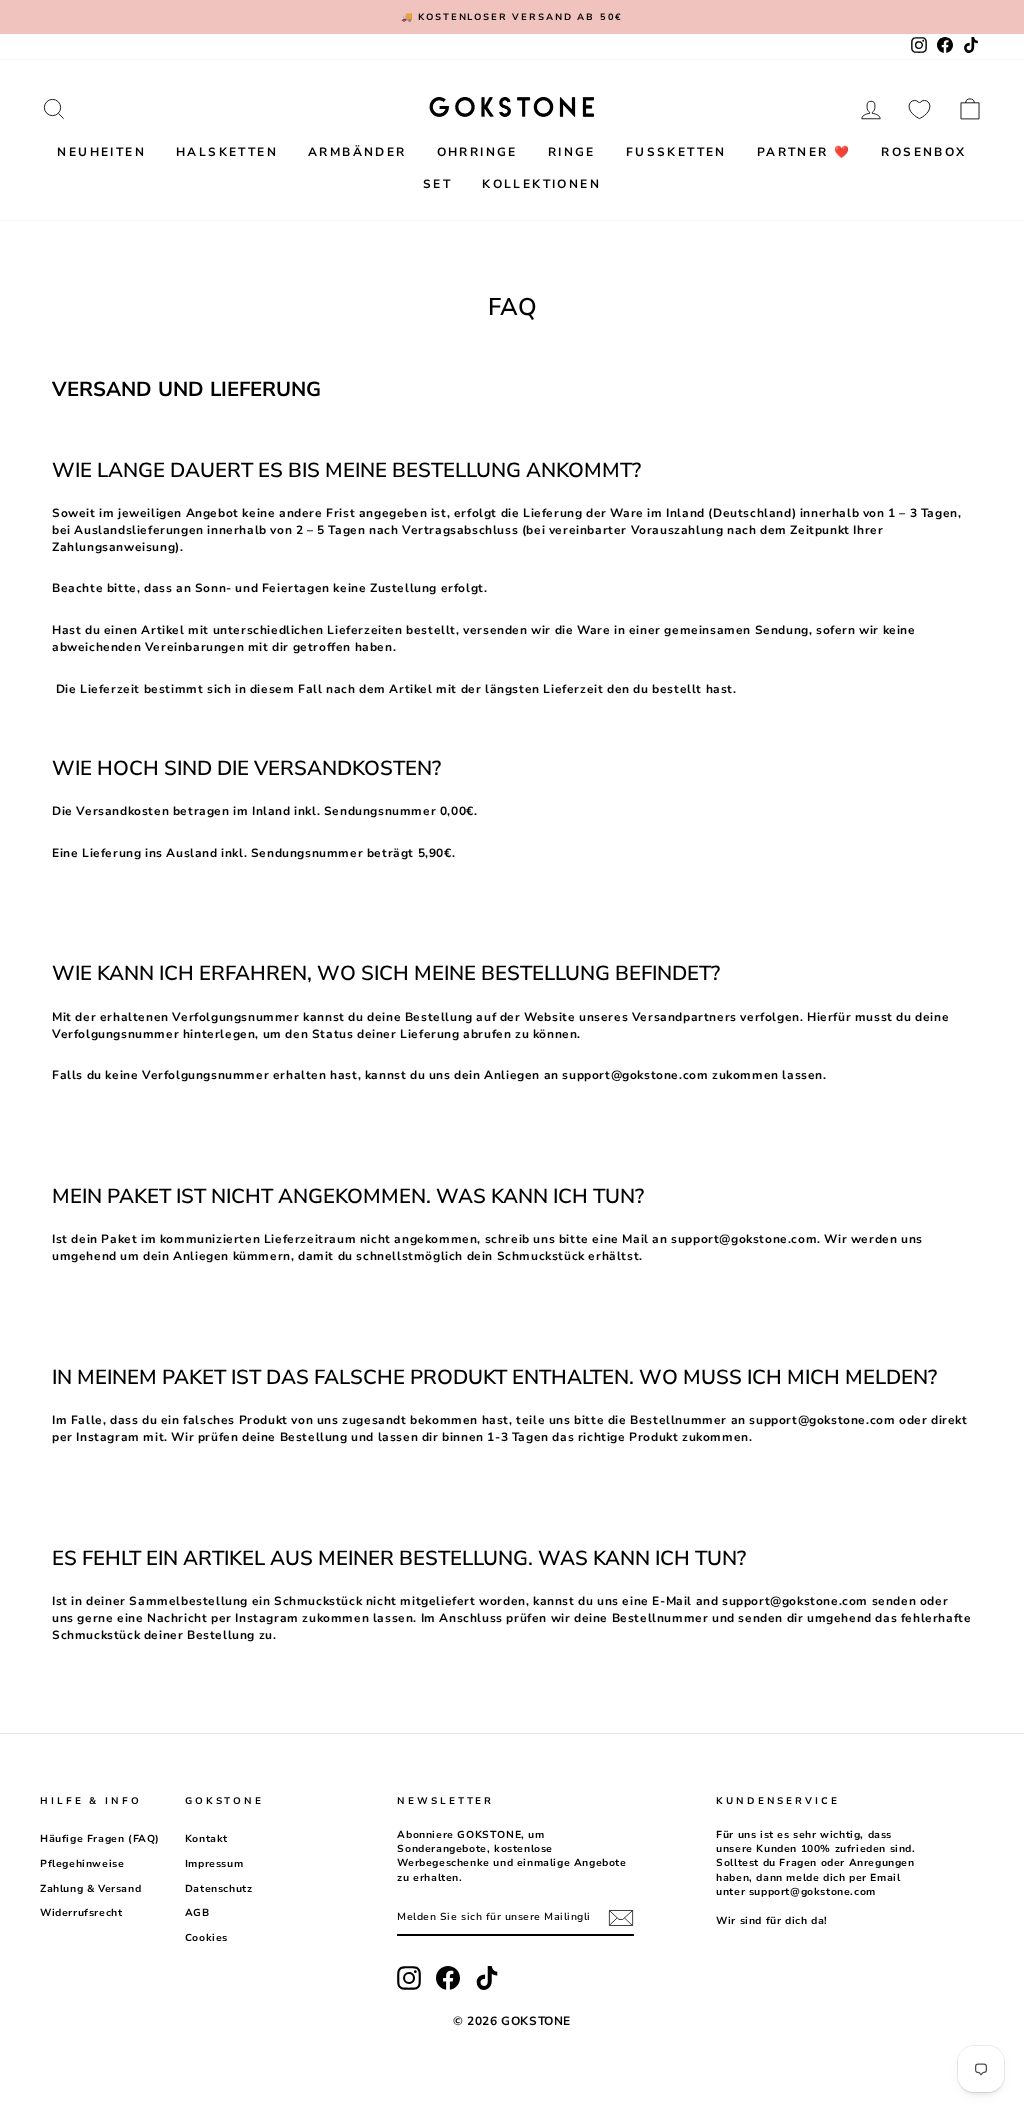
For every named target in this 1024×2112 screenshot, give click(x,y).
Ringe (572, 152)
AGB (197, 1913)
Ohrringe (477, 152)
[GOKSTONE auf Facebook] (448, 1978)
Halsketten (227, 152)
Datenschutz (219, 1889)
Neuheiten (101, 152)
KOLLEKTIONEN (541, 184)
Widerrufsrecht (81, 1913)
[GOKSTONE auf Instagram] (409, 1978)
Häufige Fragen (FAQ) (100, 1839)
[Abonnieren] (621, 1918)
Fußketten (676, 152)
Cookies (206, 1938)
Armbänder (357, 152)
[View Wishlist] (919, 109)
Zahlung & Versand (90, 1889)
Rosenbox (923, 152)
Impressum (214, 1864)
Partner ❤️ (804, 152)
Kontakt (206, 1839)
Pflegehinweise (82, 1864)
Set (437, 184)
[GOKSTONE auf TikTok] (487, 1978)
